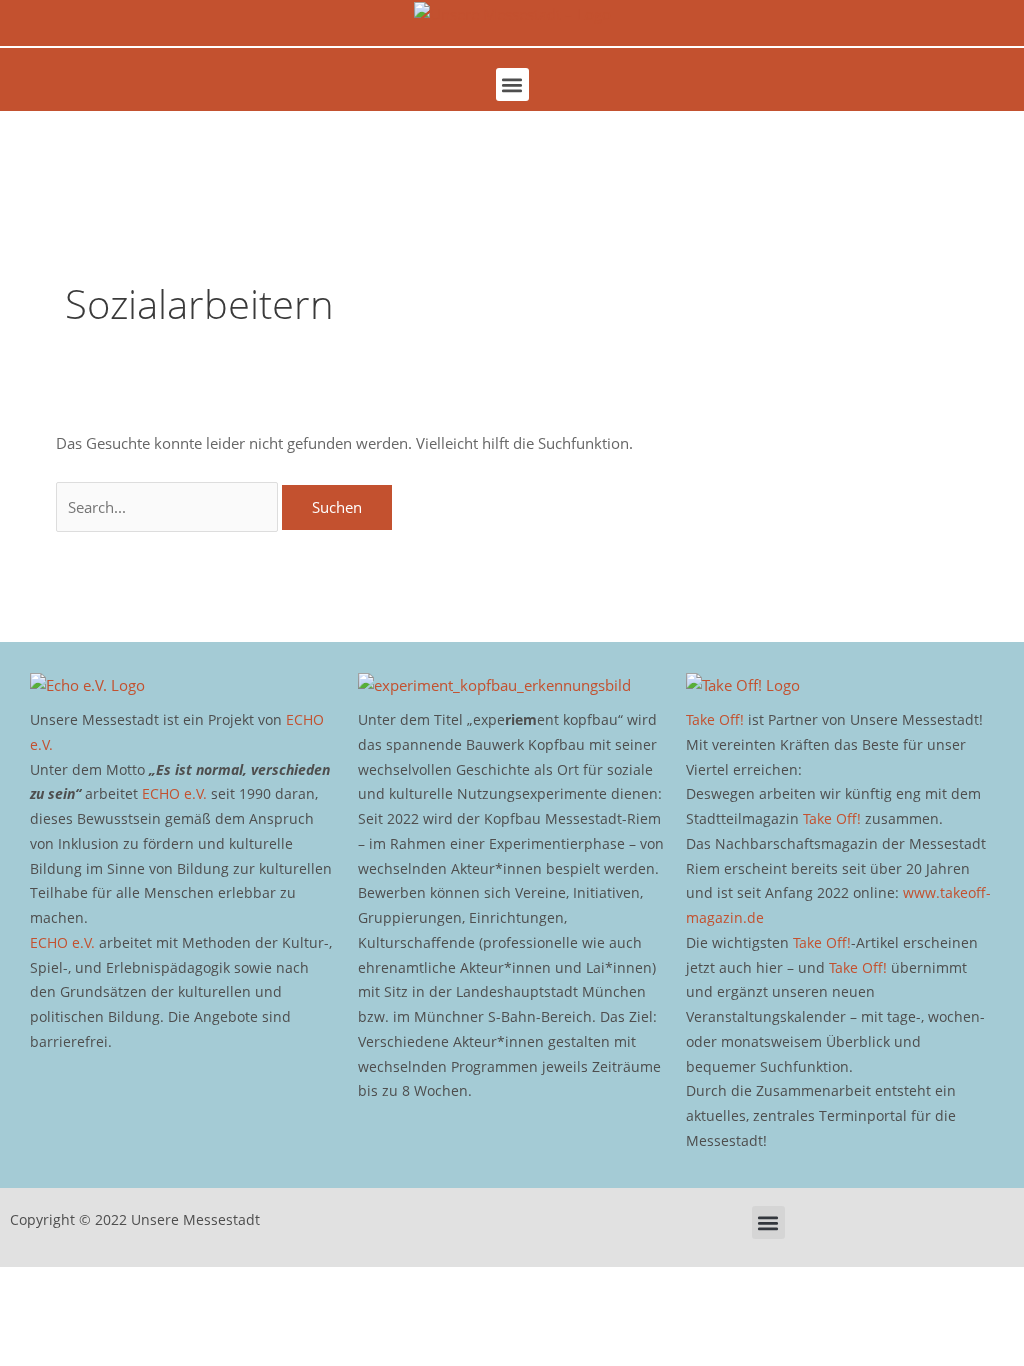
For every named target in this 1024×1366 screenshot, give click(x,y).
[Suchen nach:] (169, 507)
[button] (512, 84)
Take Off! (715, 719)
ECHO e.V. (174, 793)
